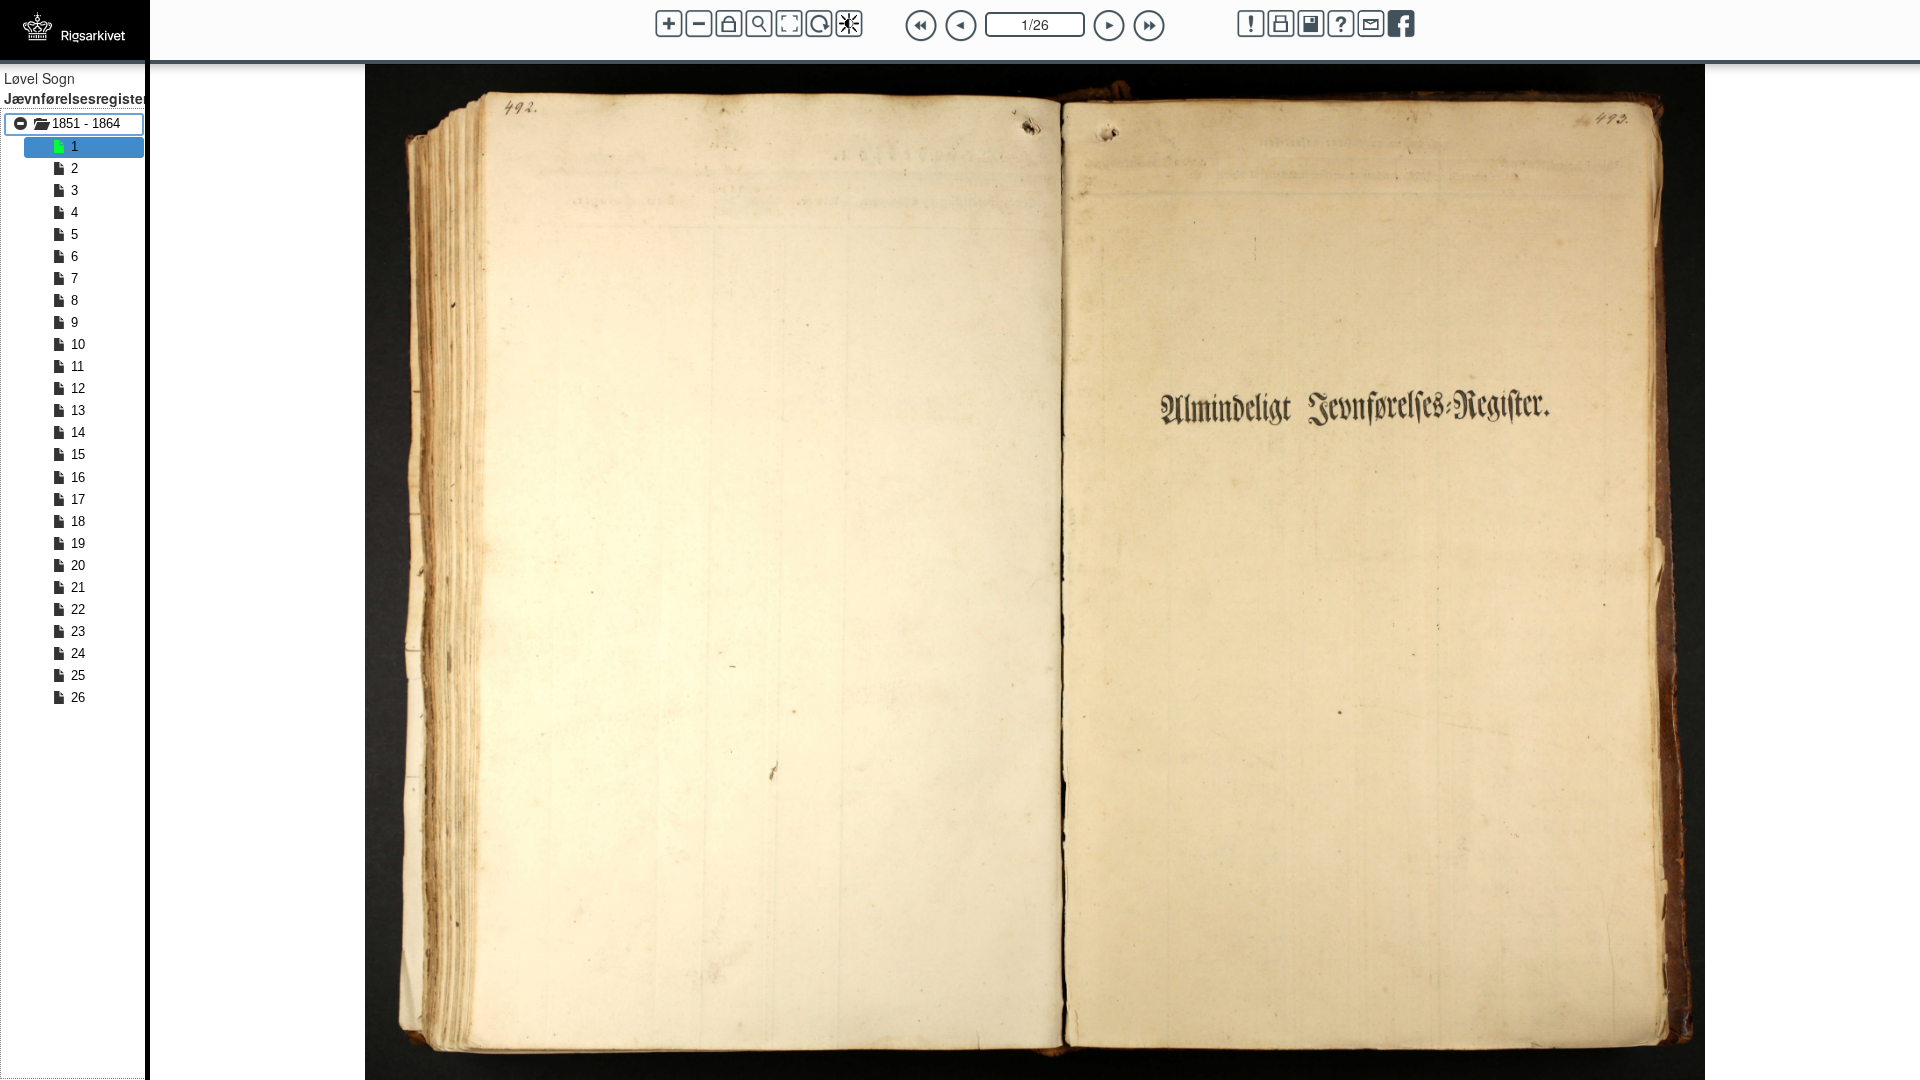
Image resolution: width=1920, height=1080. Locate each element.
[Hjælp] (1341, 24)
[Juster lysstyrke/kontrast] (849, 24)
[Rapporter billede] (1251, 24)
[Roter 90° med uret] (819, 24)
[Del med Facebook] (1401, 24)
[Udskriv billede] (1281, 24)
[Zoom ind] (669, 24)
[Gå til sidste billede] (1149, 26)
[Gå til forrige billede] (961, 26)
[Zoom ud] (699, 24)
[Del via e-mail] (1371, 24)
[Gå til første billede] (921, 26)
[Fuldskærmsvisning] (789, 24)
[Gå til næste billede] (1109, 26)
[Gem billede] (1311, 24)
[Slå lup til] (759, 24)
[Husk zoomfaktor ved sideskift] (729, 24)
